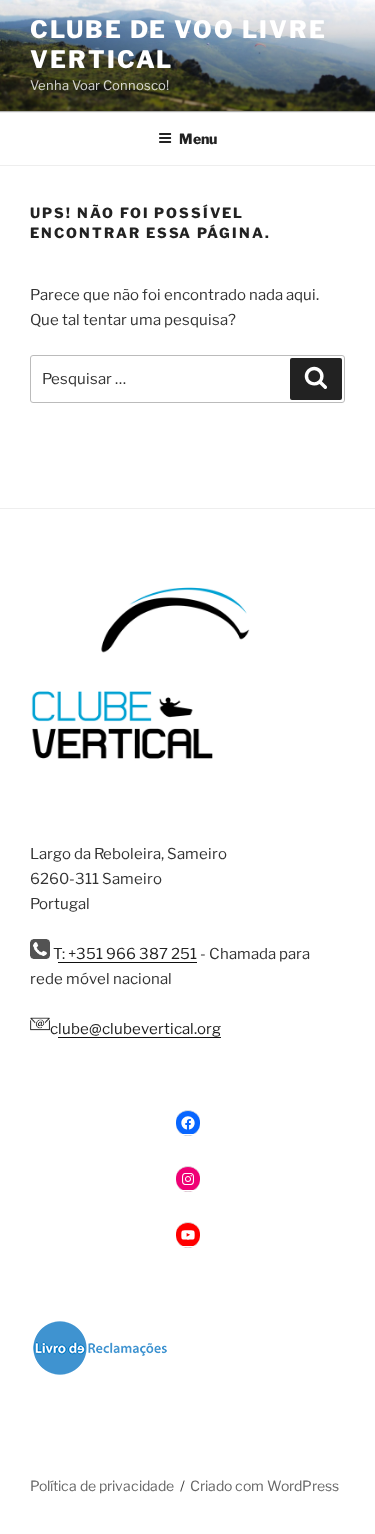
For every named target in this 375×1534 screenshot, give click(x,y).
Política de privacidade (102, 1485)
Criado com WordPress (264, 1485)
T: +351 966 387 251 (123, 954)
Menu (198, 138)
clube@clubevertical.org (135, 1029)
